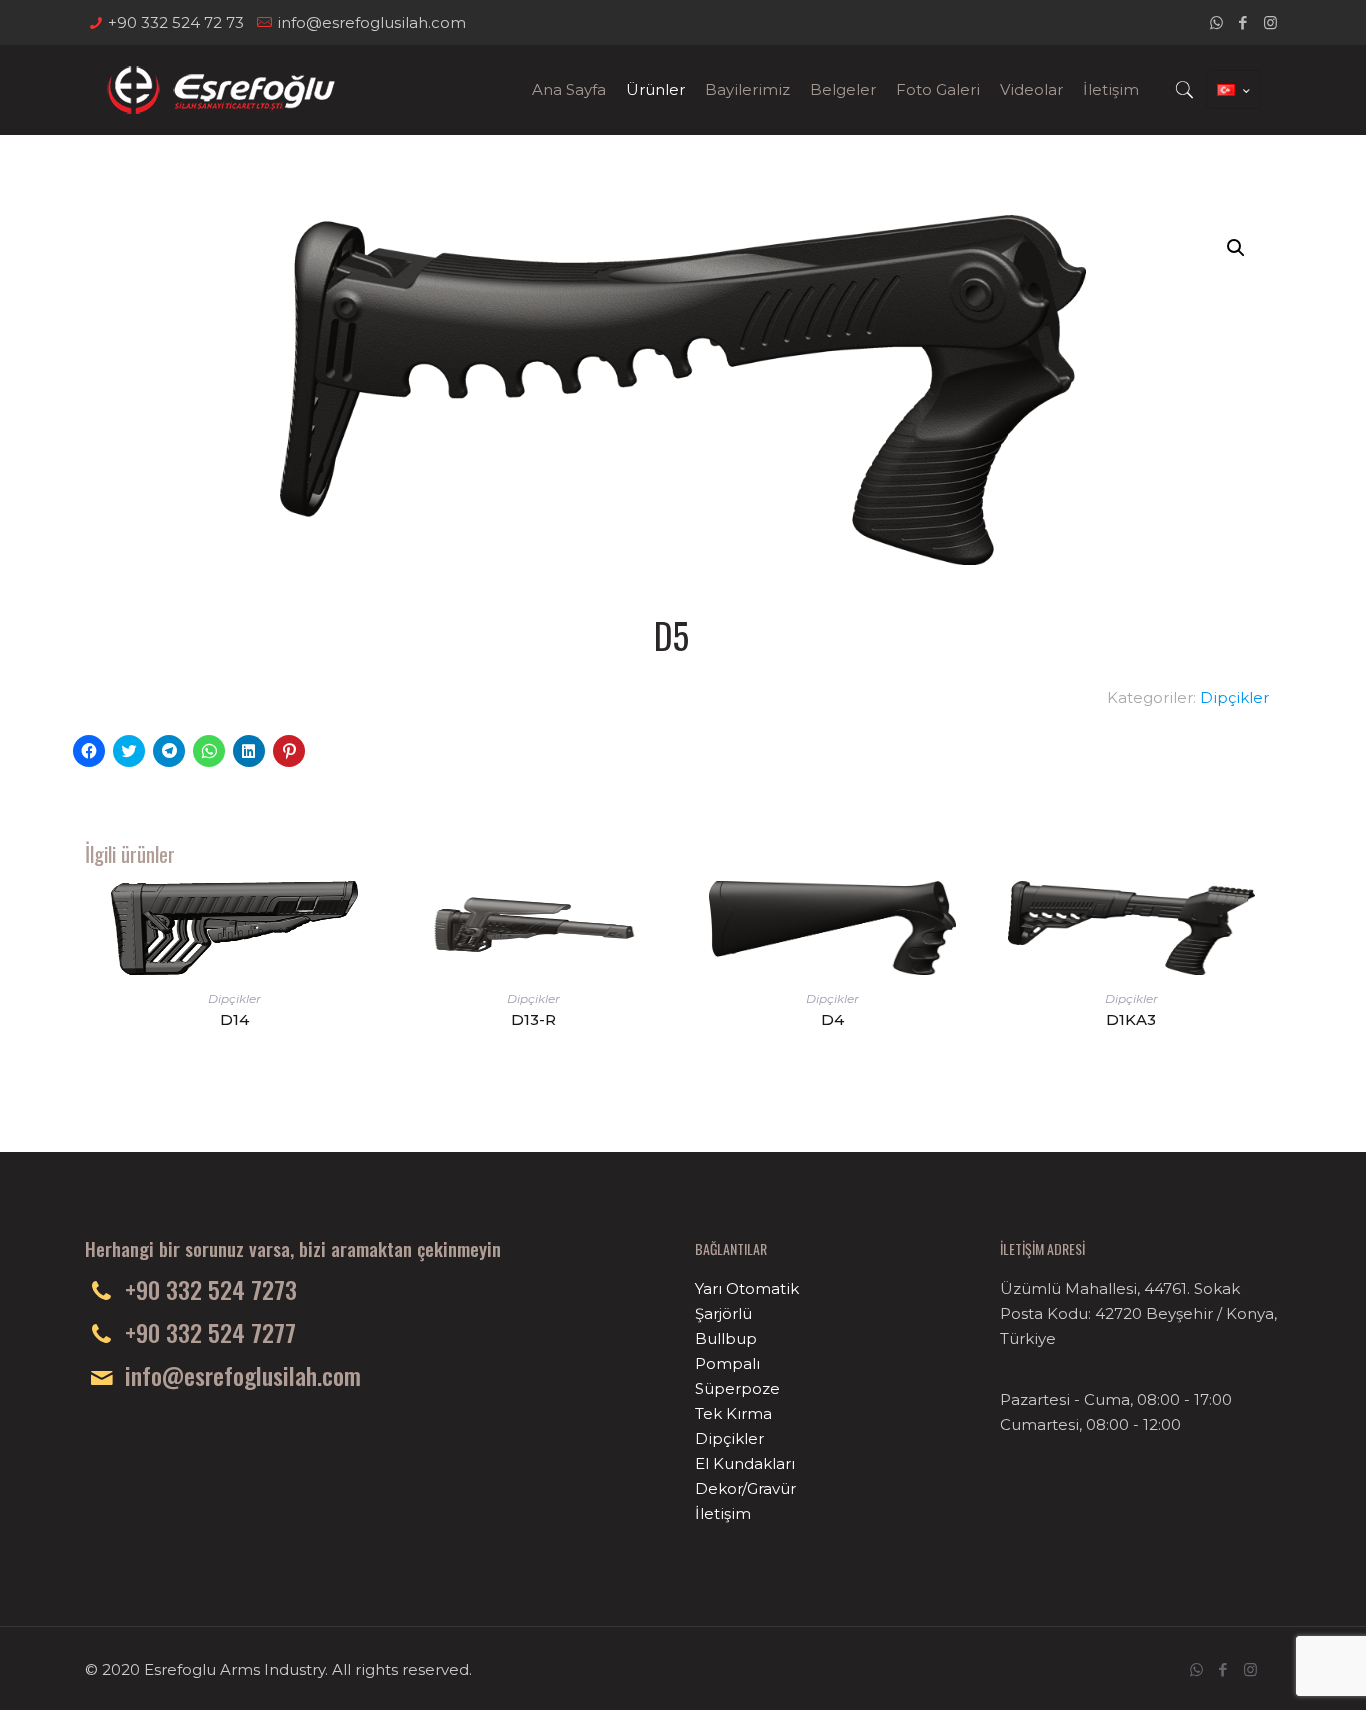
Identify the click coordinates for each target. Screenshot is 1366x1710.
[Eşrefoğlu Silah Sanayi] (220, 90)
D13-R (533, 1019)
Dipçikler (1234, 697)
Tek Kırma (733, 1413)
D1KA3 (1131, 1019)
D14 (234, 1019)
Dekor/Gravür (745, 1488)
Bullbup (726, 1338)
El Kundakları (745, 1463)
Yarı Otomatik (747, 1288)
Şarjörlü (723, 1313)
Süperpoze (737, 1388)
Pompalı (727, 1363)
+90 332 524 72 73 (176, 22)
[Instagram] (1270, 22)
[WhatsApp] (1216, 22)
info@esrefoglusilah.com (371, 22)
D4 (832, 1019)
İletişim (723, 1513)
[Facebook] (1243, 22)
